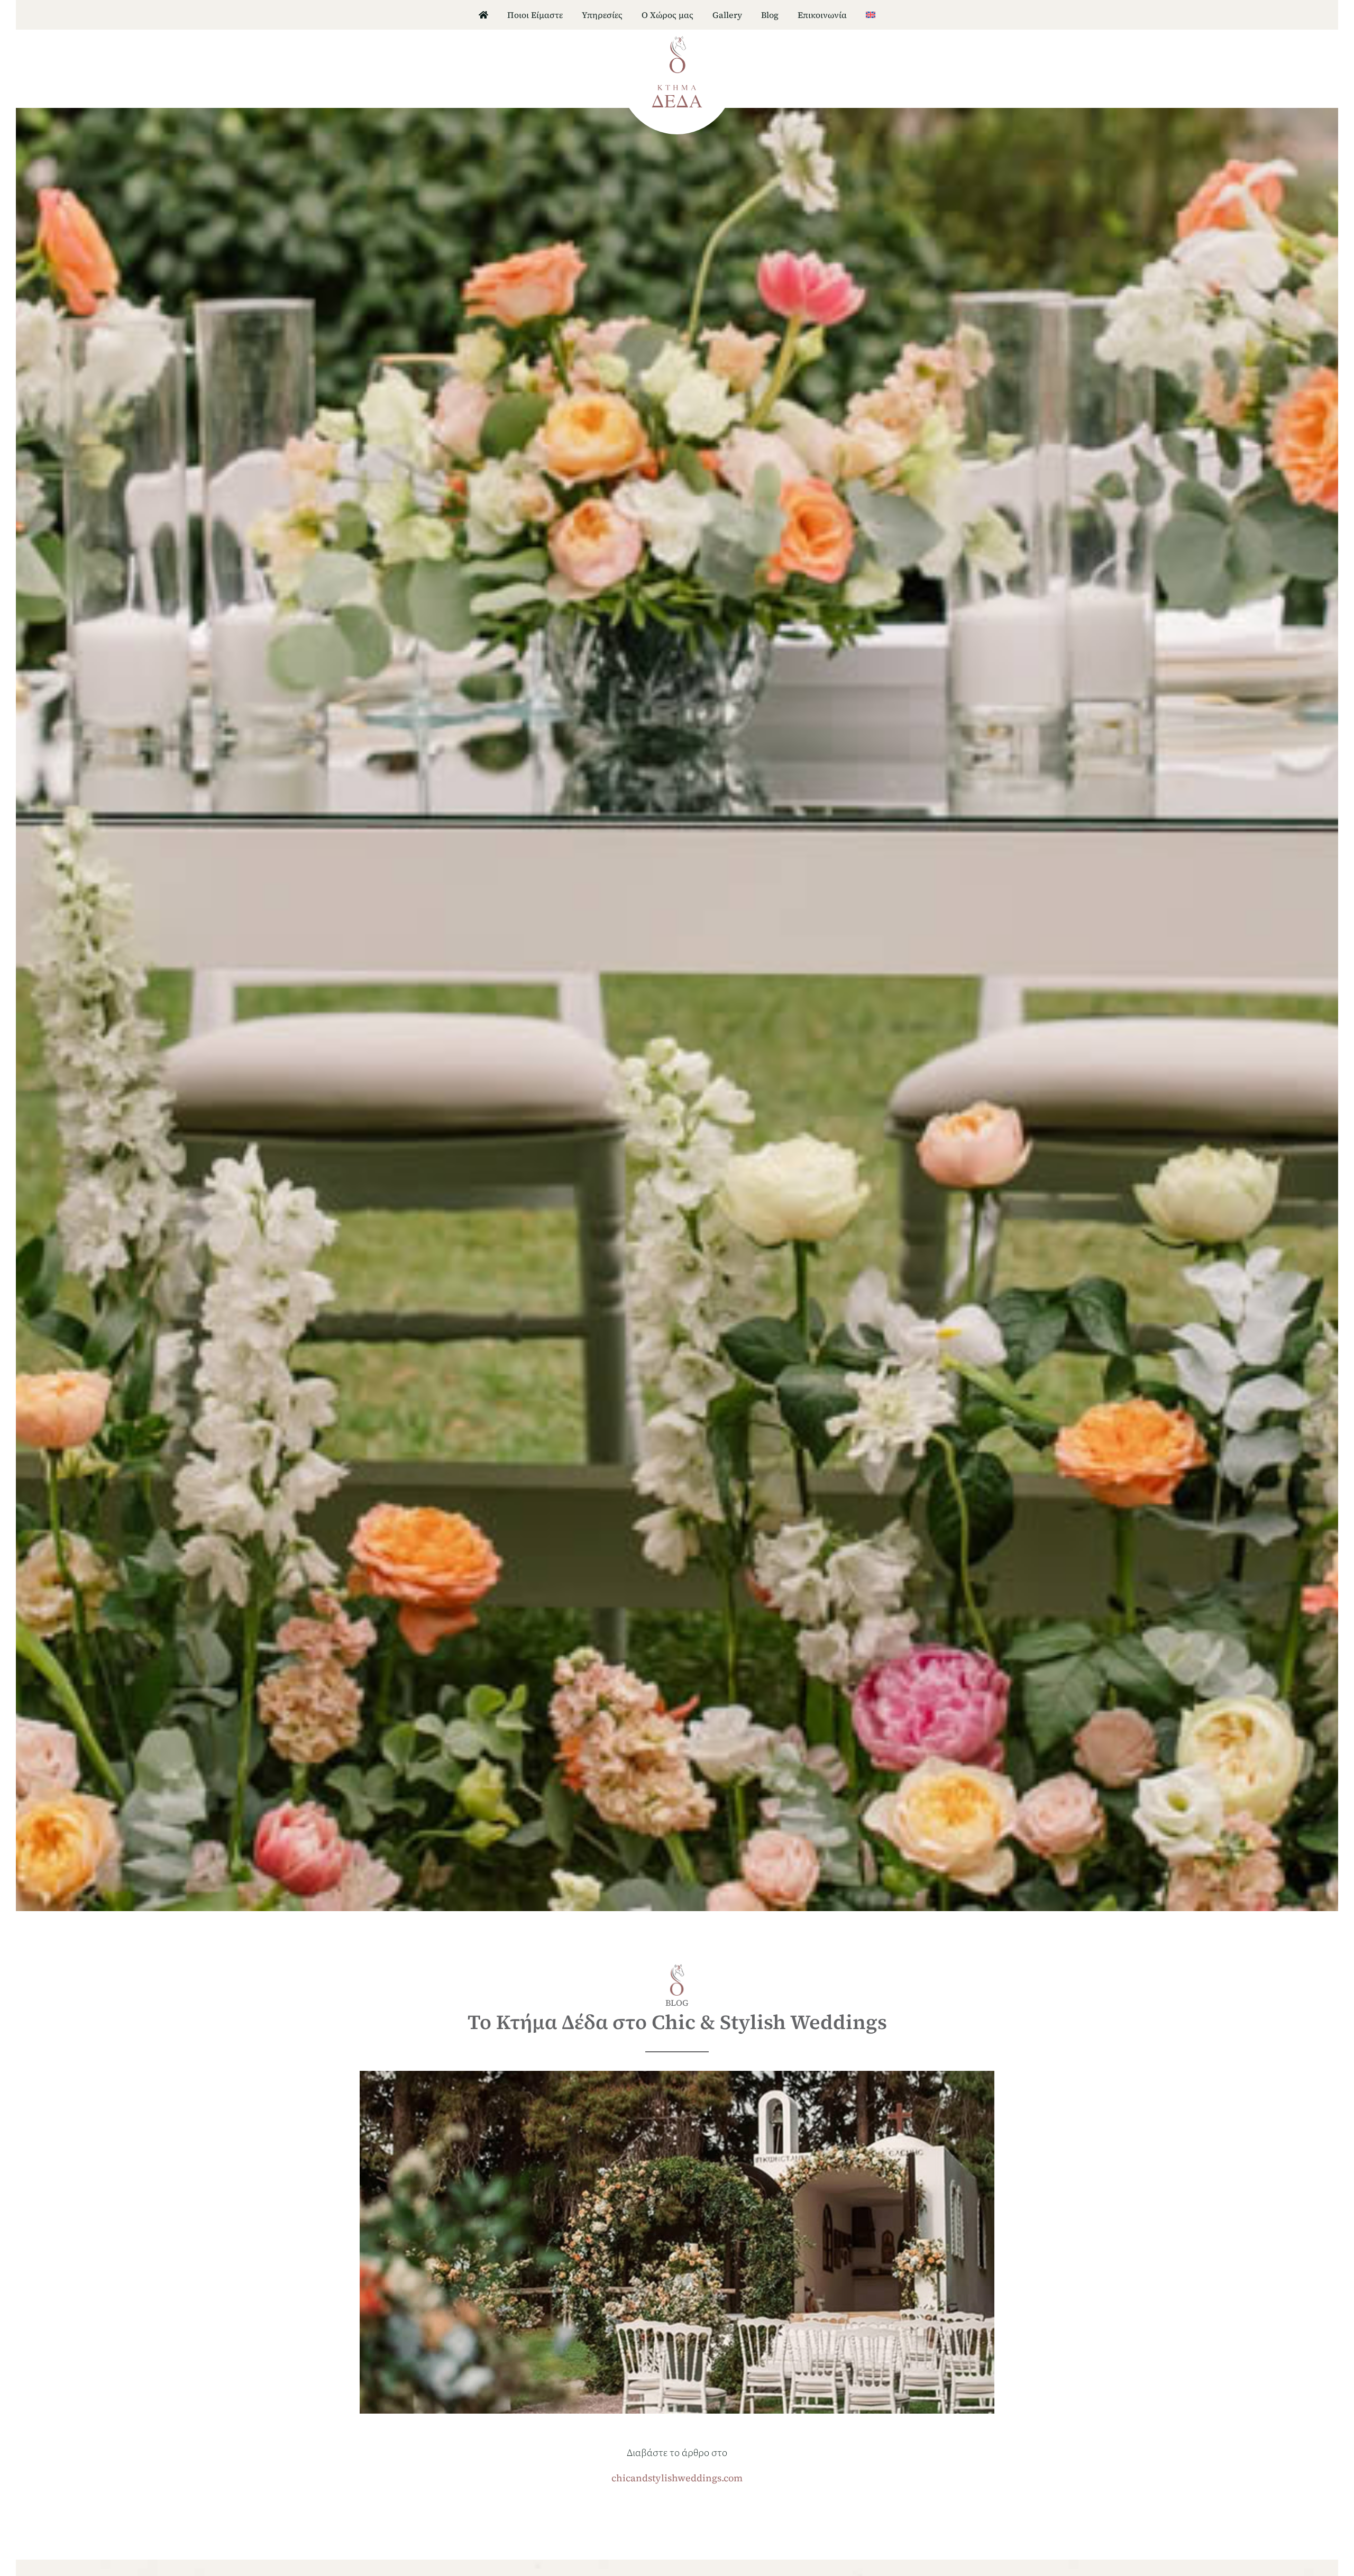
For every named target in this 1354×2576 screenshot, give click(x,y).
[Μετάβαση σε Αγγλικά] (871, 15)
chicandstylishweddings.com (677, 2478)
